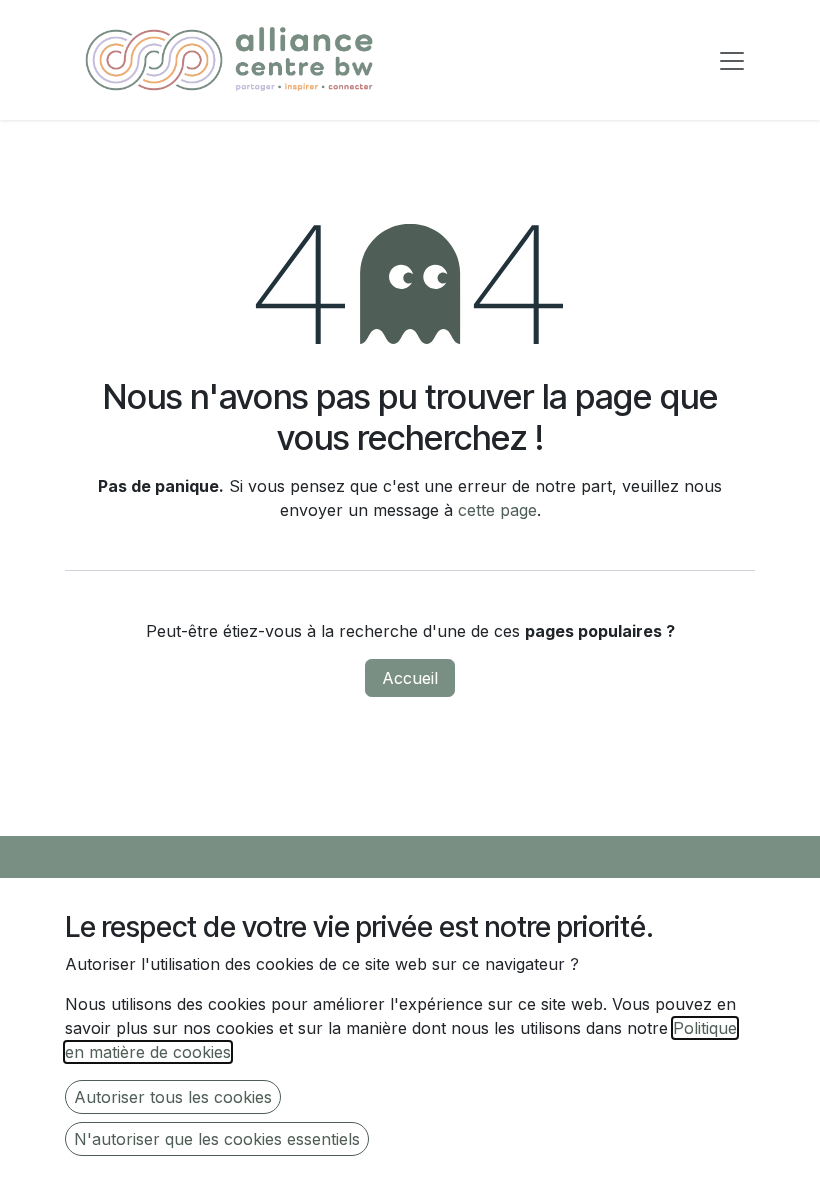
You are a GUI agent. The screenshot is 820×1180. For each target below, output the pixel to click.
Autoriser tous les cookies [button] (173, 1097)
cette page (497, 510)
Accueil (410, 678)
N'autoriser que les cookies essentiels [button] (217, 1139)
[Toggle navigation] (732, 60)
